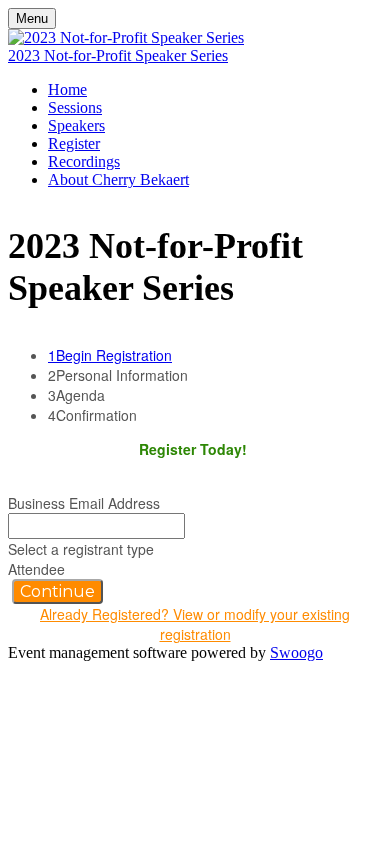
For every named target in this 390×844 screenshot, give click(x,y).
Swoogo (296, 652)
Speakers (76, 125)
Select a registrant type (81, 549)
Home (67, 89)
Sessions (75, 107)
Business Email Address (84, 503)
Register (74, 143)
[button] (57, 591)
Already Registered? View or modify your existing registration (195, 624)
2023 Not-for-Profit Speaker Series (118, 55)
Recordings (84, 161)
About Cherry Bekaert (118, 179)
